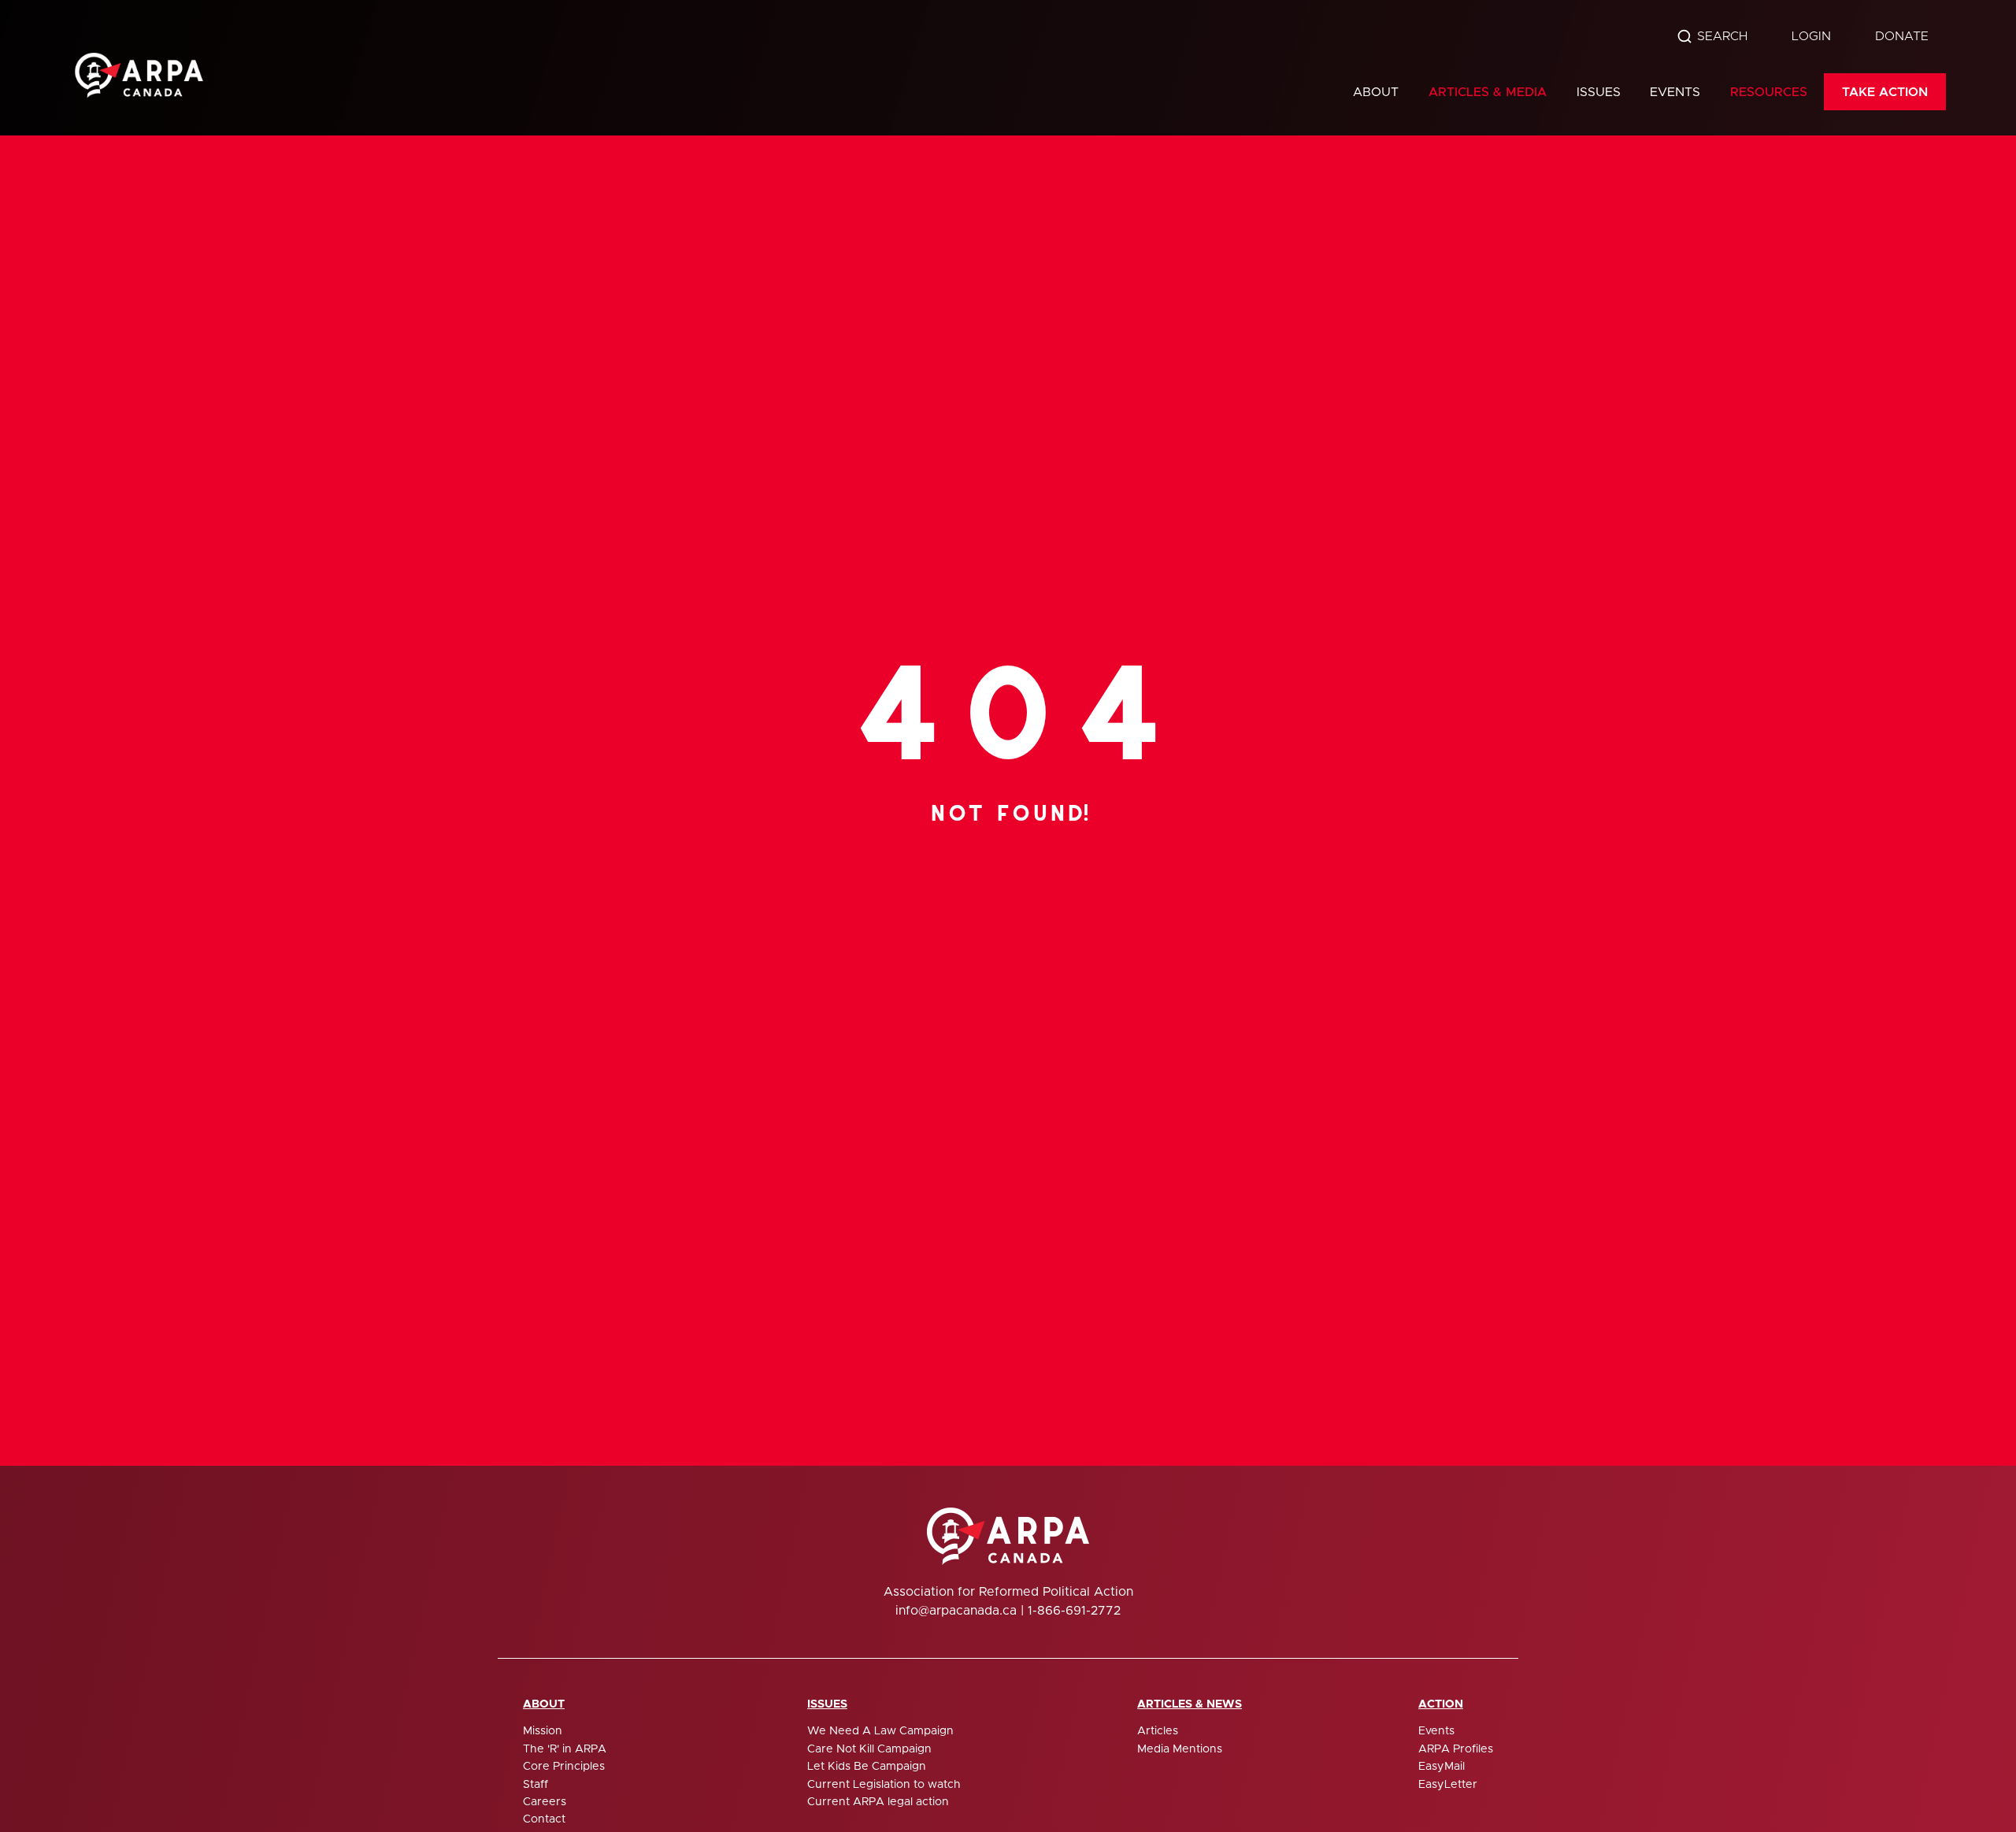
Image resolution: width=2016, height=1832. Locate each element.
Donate (1902, 36)
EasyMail (1442, 1767)
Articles (1158, 1731)
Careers (545, 1802)
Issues (1599, 92)
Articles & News (1190, 1704)
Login (1811, 36)
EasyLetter (1448, 1785)
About (1376, 92)
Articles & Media (1488, 92)
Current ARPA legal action (878, 1802)
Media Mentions (1180, 1749)
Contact (544, 1819)
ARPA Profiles (1456, 1749)
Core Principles (564, 1767)
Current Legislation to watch (884, 1785)
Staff (535, 1785)
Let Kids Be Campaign (867, 1767)
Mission (543, 1731)
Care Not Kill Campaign (869, 1749)
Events (1675, 92)
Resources (1769, 92)
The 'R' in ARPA (565, 1749)
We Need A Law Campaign (880, 1731)
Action (1441, 1704)
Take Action (1885, 92)
